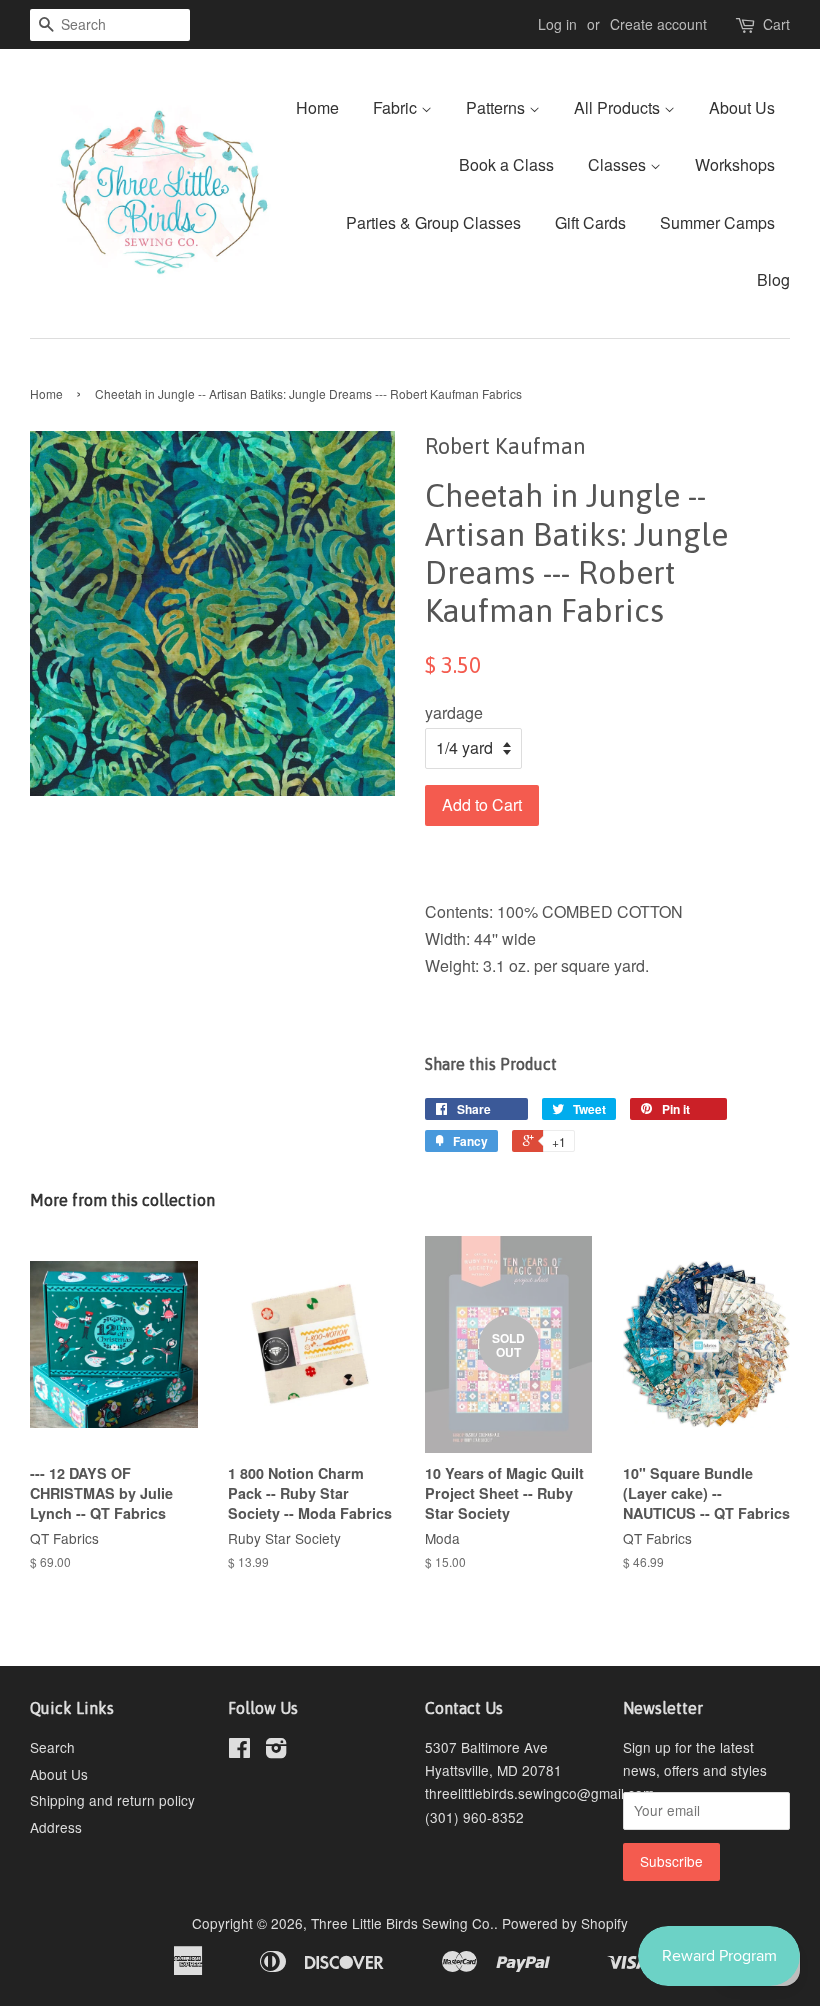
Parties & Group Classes (433, 222)
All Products (619, 107)
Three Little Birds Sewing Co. (402, 1923)
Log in (557, 24)
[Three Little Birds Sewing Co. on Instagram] (276, 1751)
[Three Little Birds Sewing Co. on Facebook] (239, 1751)
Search (52, 1747)
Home (317, 107)
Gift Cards (590, 222)
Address (56, 1827)
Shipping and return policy (112, 1800)
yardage (454, 712)
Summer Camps (717, 222)
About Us (742, 107)
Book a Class (506, 164)
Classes (619, 164)
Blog (773, 279)
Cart (776, 24)
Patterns (497, 107)
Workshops (735, 164)
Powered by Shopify (565, 1923)
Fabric (397, 107)
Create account (658, 24)
